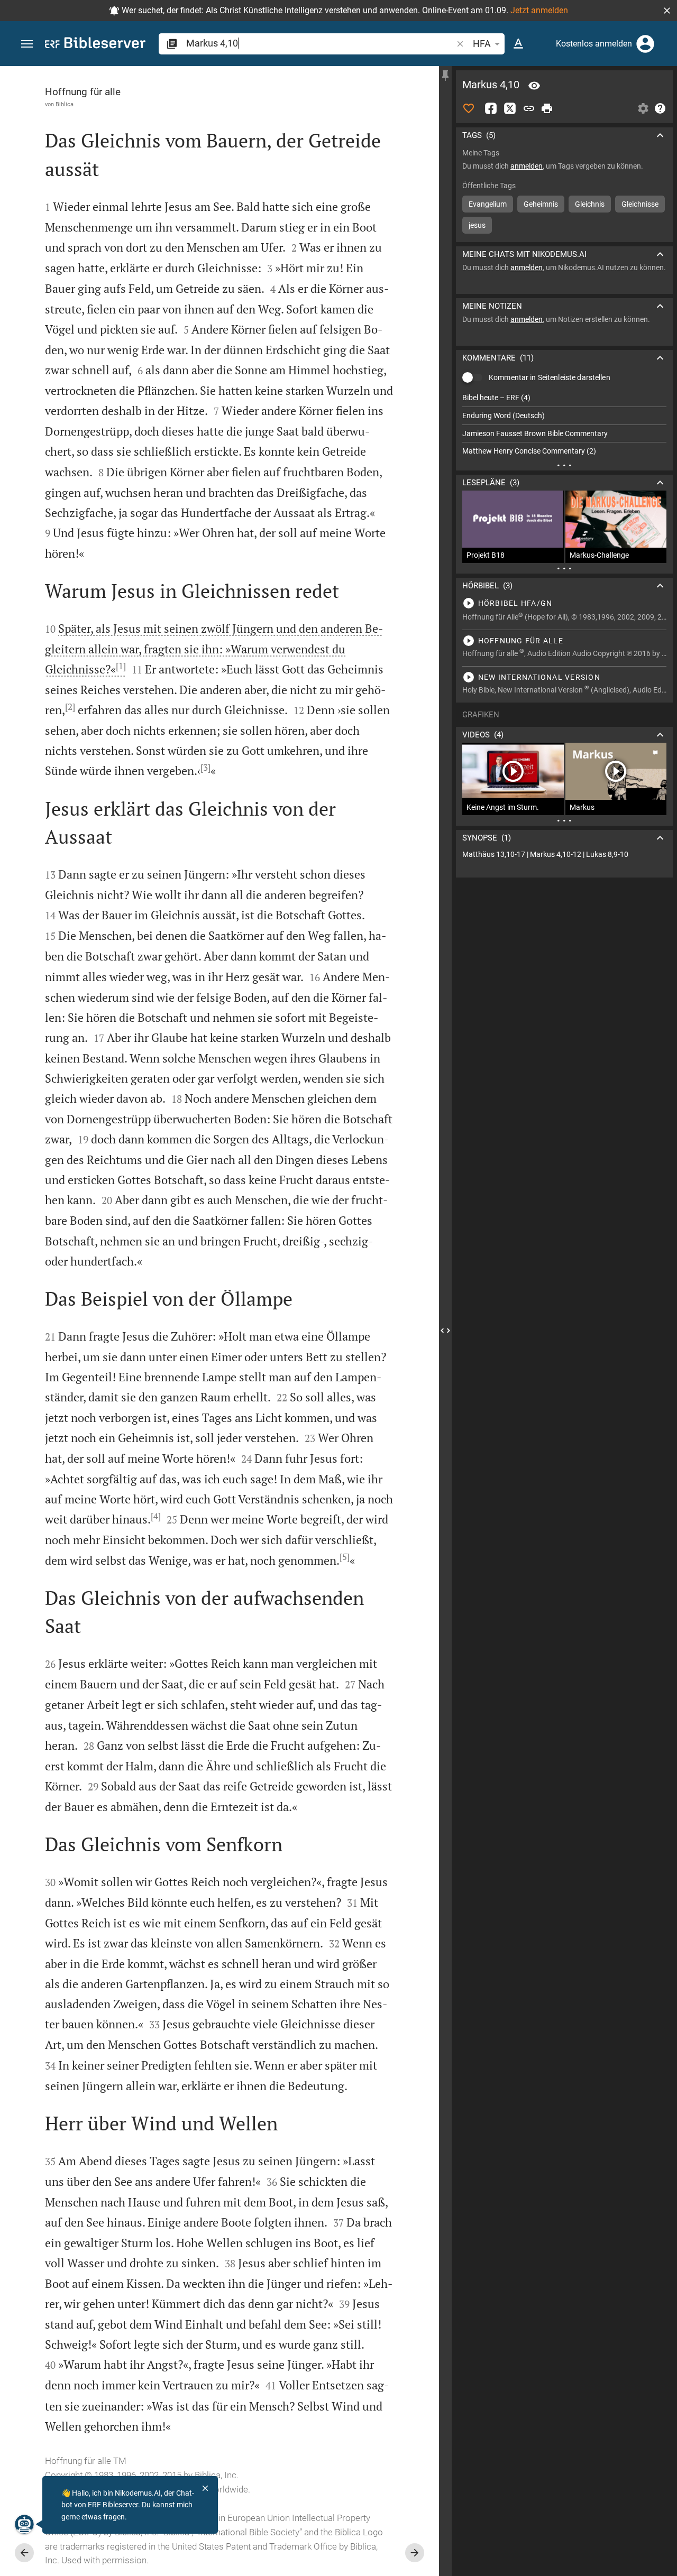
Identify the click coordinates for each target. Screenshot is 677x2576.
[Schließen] (205, 2488)
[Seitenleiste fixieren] (445, 76)
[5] (345, 1557)
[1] (121, 666)
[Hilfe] (660, 108)
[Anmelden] (645, 44)
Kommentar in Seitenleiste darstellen (550, 377)
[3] (205, 768)
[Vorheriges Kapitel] (24, 2553)
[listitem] (564, 398)
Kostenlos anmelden (594, 44)
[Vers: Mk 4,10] (534, 86)
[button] (667, 11)
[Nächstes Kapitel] (415, 2553)
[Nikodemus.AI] (24, 2524)
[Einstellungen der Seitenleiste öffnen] (643, 108)
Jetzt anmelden (539, 10)
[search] (320, 43)
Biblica (65, 104)
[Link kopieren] (529, 108)
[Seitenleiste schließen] (445, 1331)
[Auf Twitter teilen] (510, 108)
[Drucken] (547, 108)
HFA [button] (482, 44)
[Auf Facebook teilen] (491, 108)
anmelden (527, 166)
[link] (564, 855)
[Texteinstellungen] (518, 44)
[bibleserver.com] (95, 45)
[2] (70, 707)
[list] (564, 424)
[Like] (469, 108)
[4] (156, 1516)
